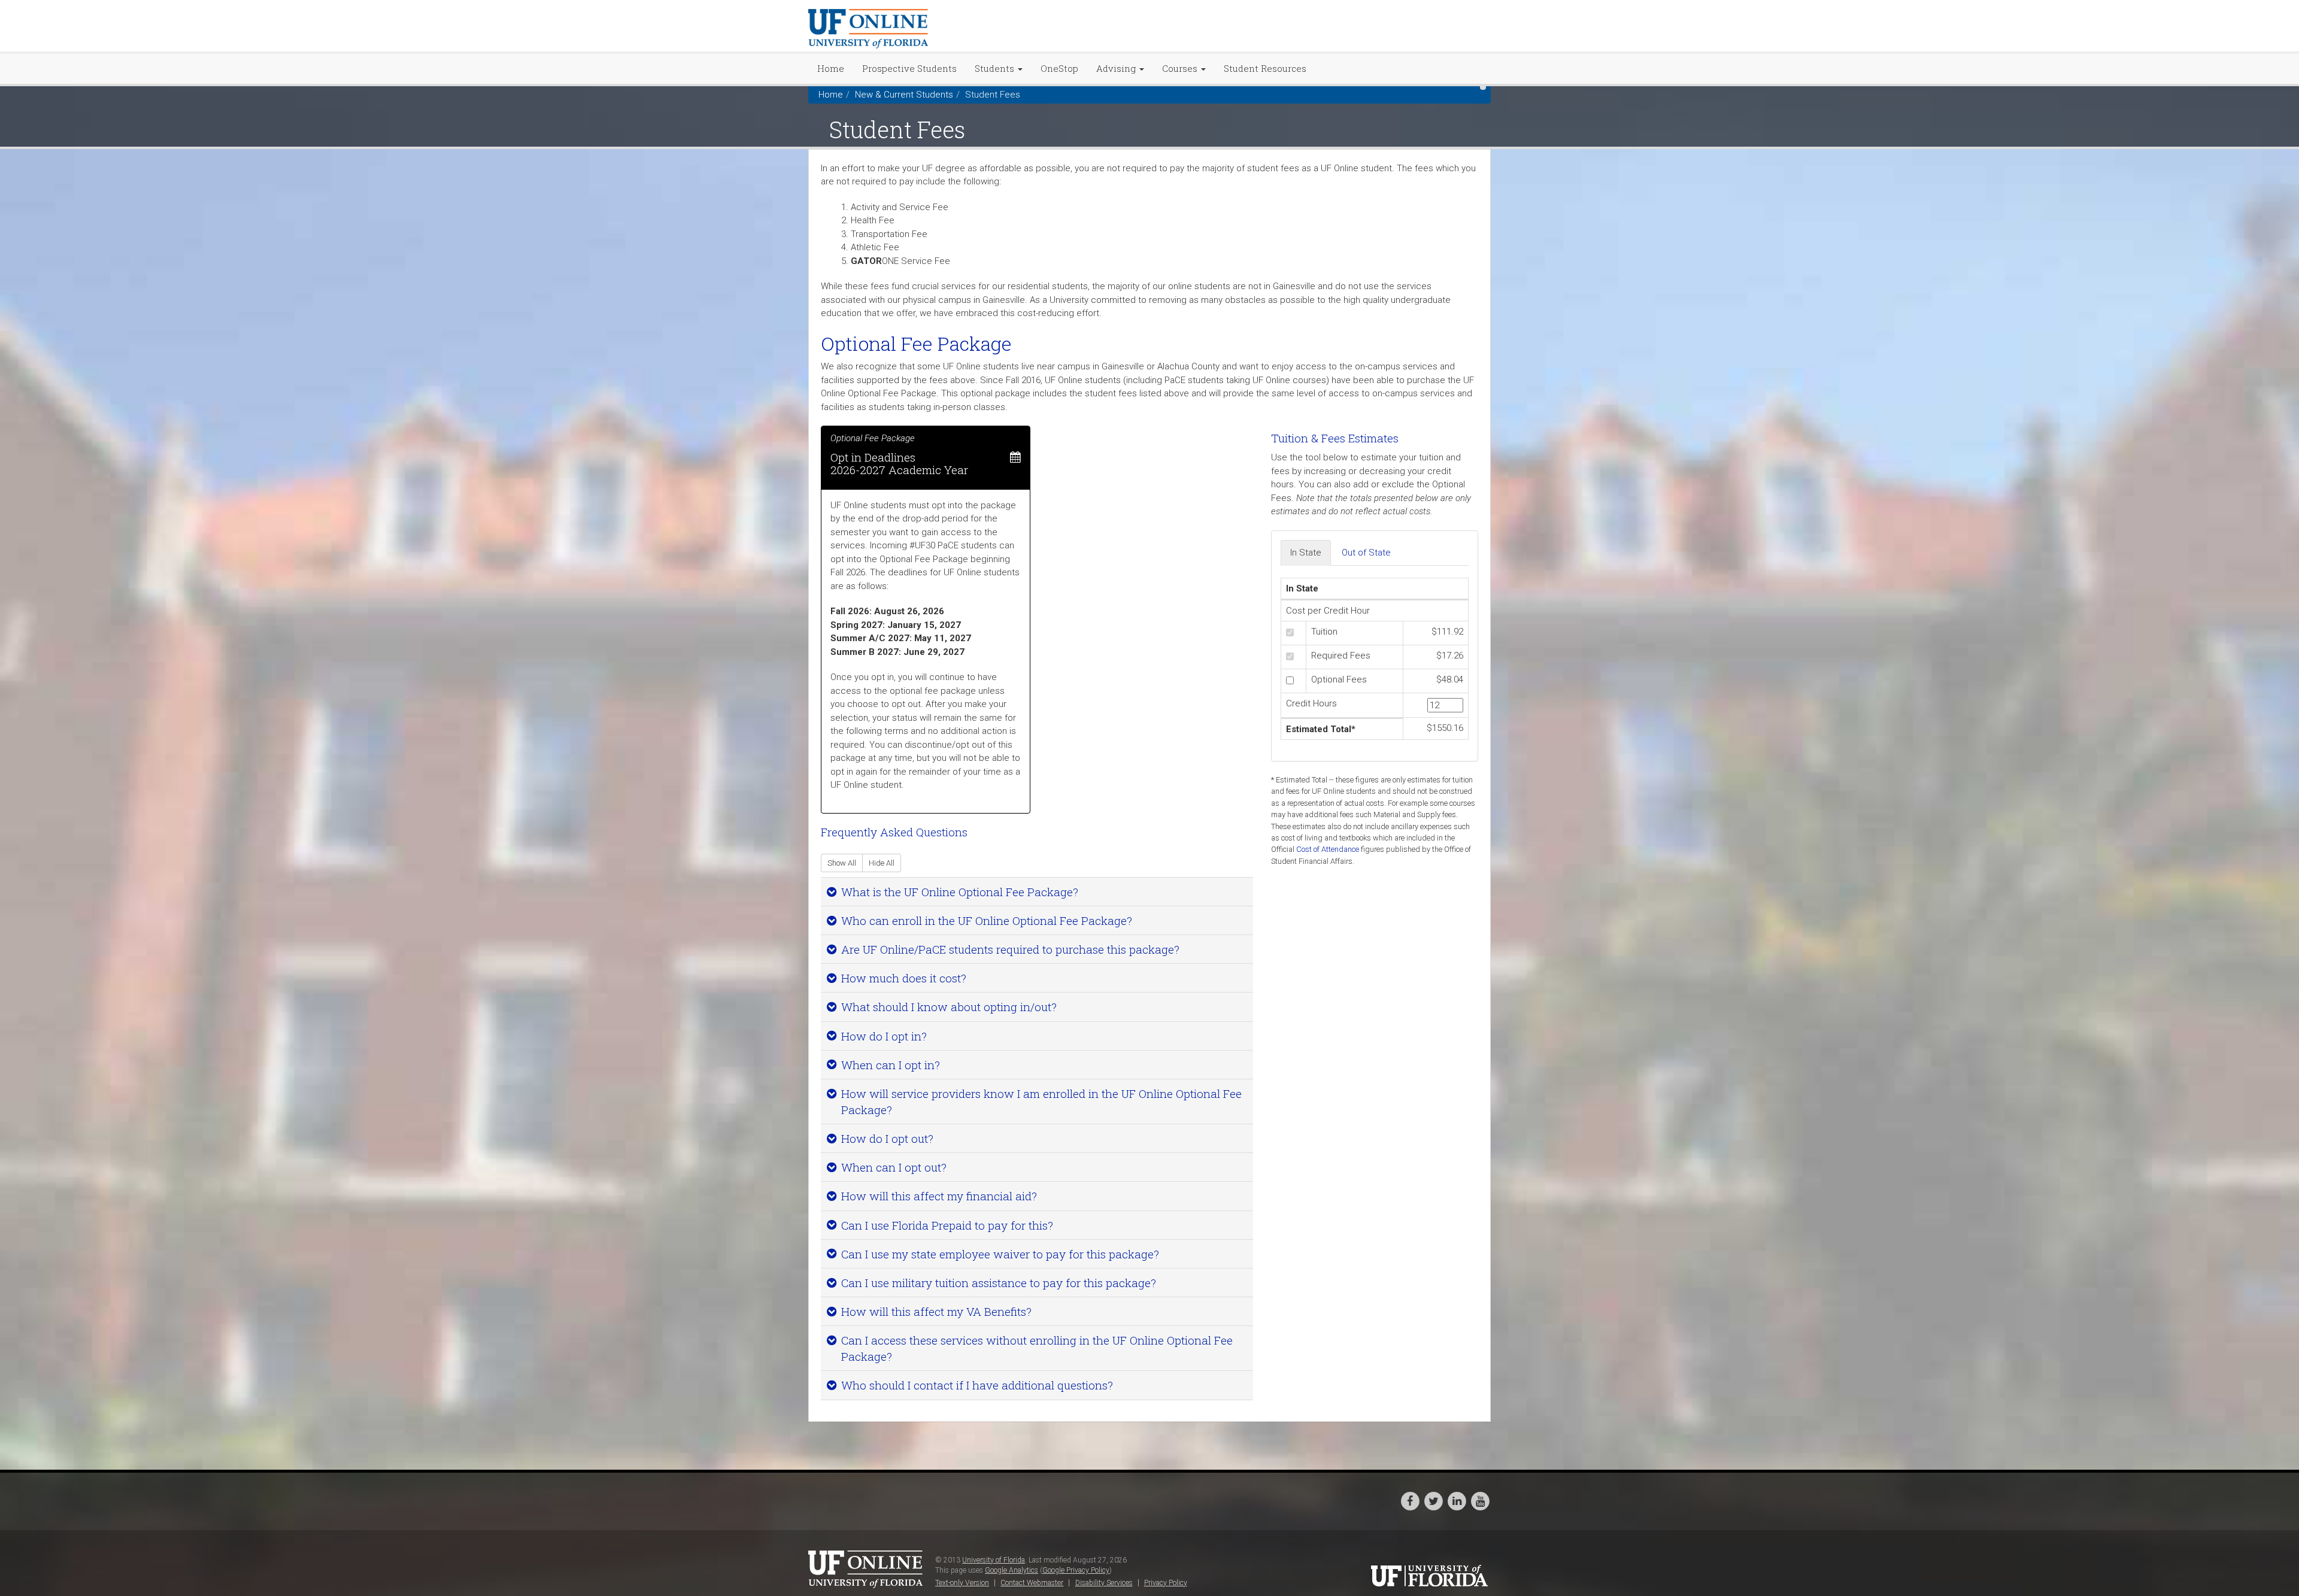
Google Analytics (1012, 1570)
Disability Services (1104, 1583)
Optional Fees (1339, 679)
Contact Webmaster (1032, 1583)
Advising (1117, 68)
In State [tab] (1306, 553)
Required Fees (1341, 656)
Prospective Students (909, 68)
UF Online (868, 1570)
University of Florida (994, 1560)
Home (831, 68)
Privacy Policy (1166, 1583)
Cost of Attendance (1328, 849)
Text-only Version (962, 1583)
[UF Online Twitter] (1434, 1500)
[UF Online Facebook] (1411, 1500)
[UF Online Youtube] (1480, 1500)
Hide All (882, 863)
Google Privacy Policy (1076, 1570)
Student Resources (1265, 68)
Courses (1181, 68)
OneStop (1059, 68)
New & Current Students (904, 95)
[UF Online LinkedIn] (1458, 1500)
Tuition (1324, 632)
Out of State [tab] (1366, 553)
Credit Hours (1311, 703)
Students (996, 68)
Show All (842, 863)
